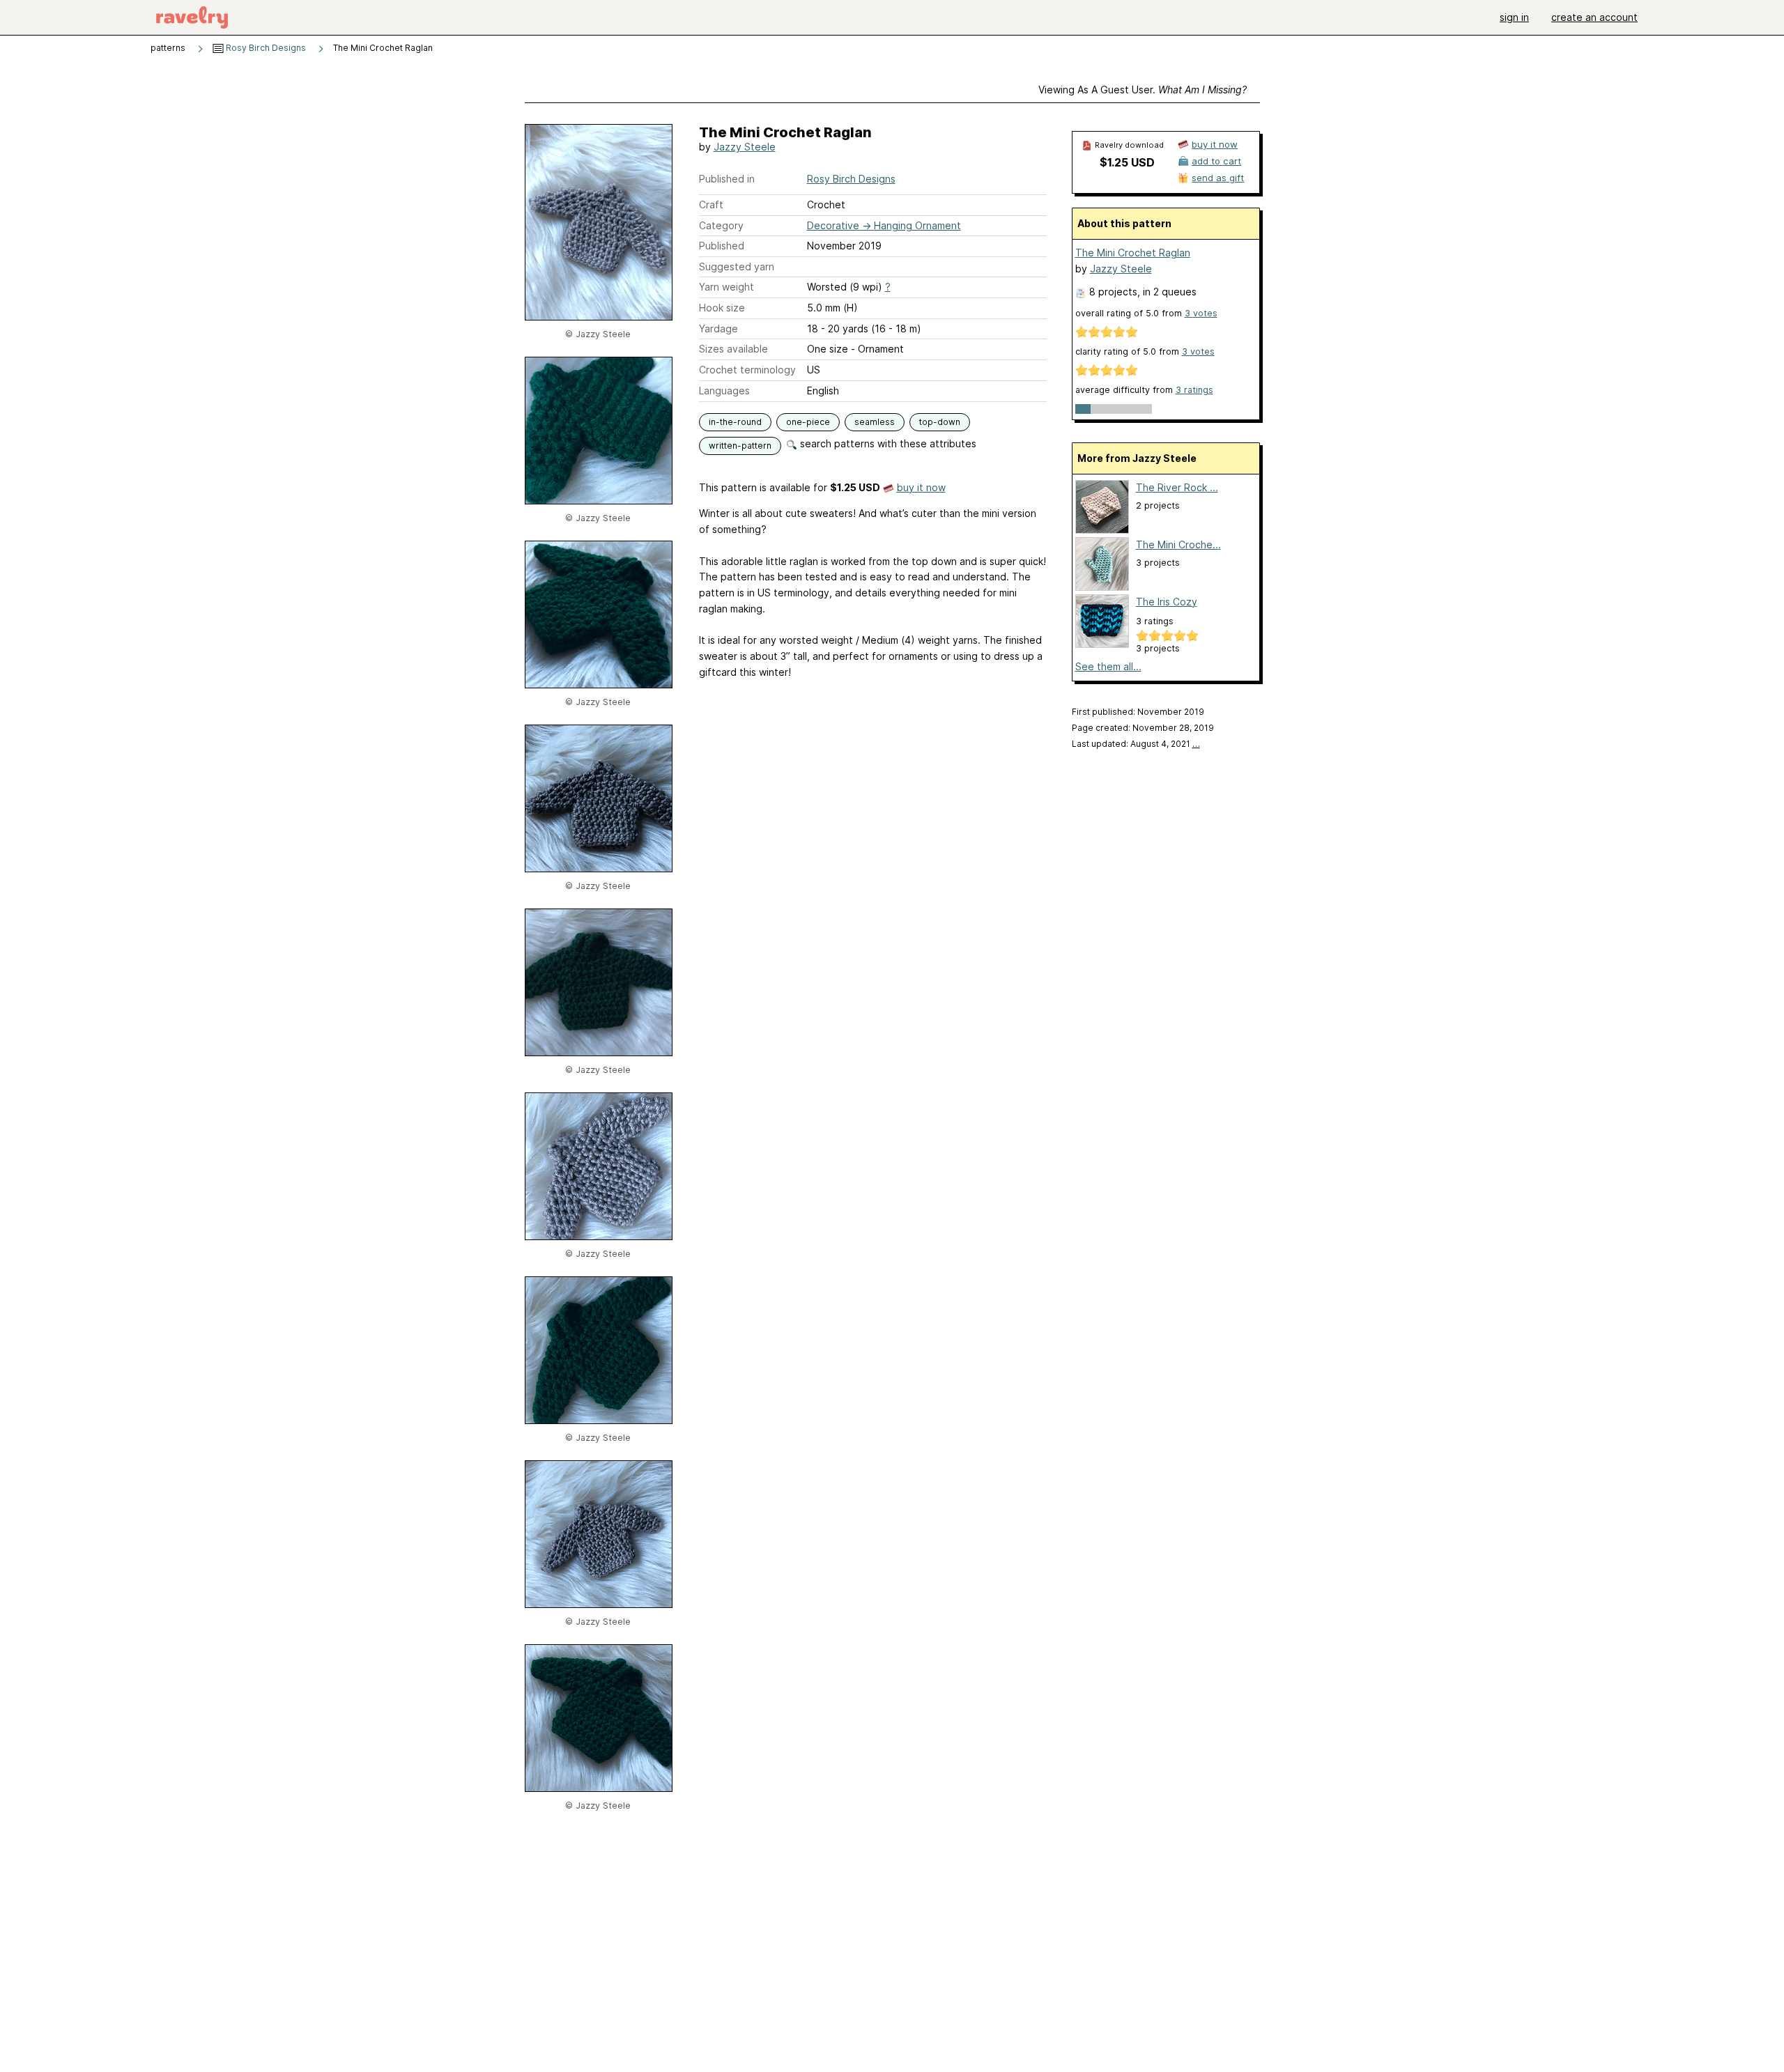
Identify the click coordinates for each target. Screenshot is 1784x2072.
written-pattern (740, 446)
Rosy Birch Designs (265, 48)
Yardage (718, 328)
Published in (727, 179)
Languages (724, 391)
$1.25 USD (1127, 162)
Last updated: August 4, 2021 (1136, 744)
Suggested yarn (737, 266)
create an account (1594, 17)
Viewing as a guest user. (1143, 90)
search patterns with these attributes (887, 443)
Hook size (722, 308)
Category (721, 225)
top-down (940, 422)
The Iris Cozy (1167, 602)
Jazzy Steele (745, 147)
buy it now (921, 487)
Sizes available (733, 349)
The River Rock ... (1177, 487)
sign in (1514, 17)
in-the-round (735, 422)
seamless (875, 422)
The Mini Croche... (1178, 544)
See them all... (1108, 666)
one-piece (808, 422)
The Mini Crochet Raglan (1133, 253)
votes (1201, 313)
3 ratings (1194, 390)
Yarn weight (726, 287)
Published (722, 246)
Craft (711, 204)
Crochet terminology (747, 370)
